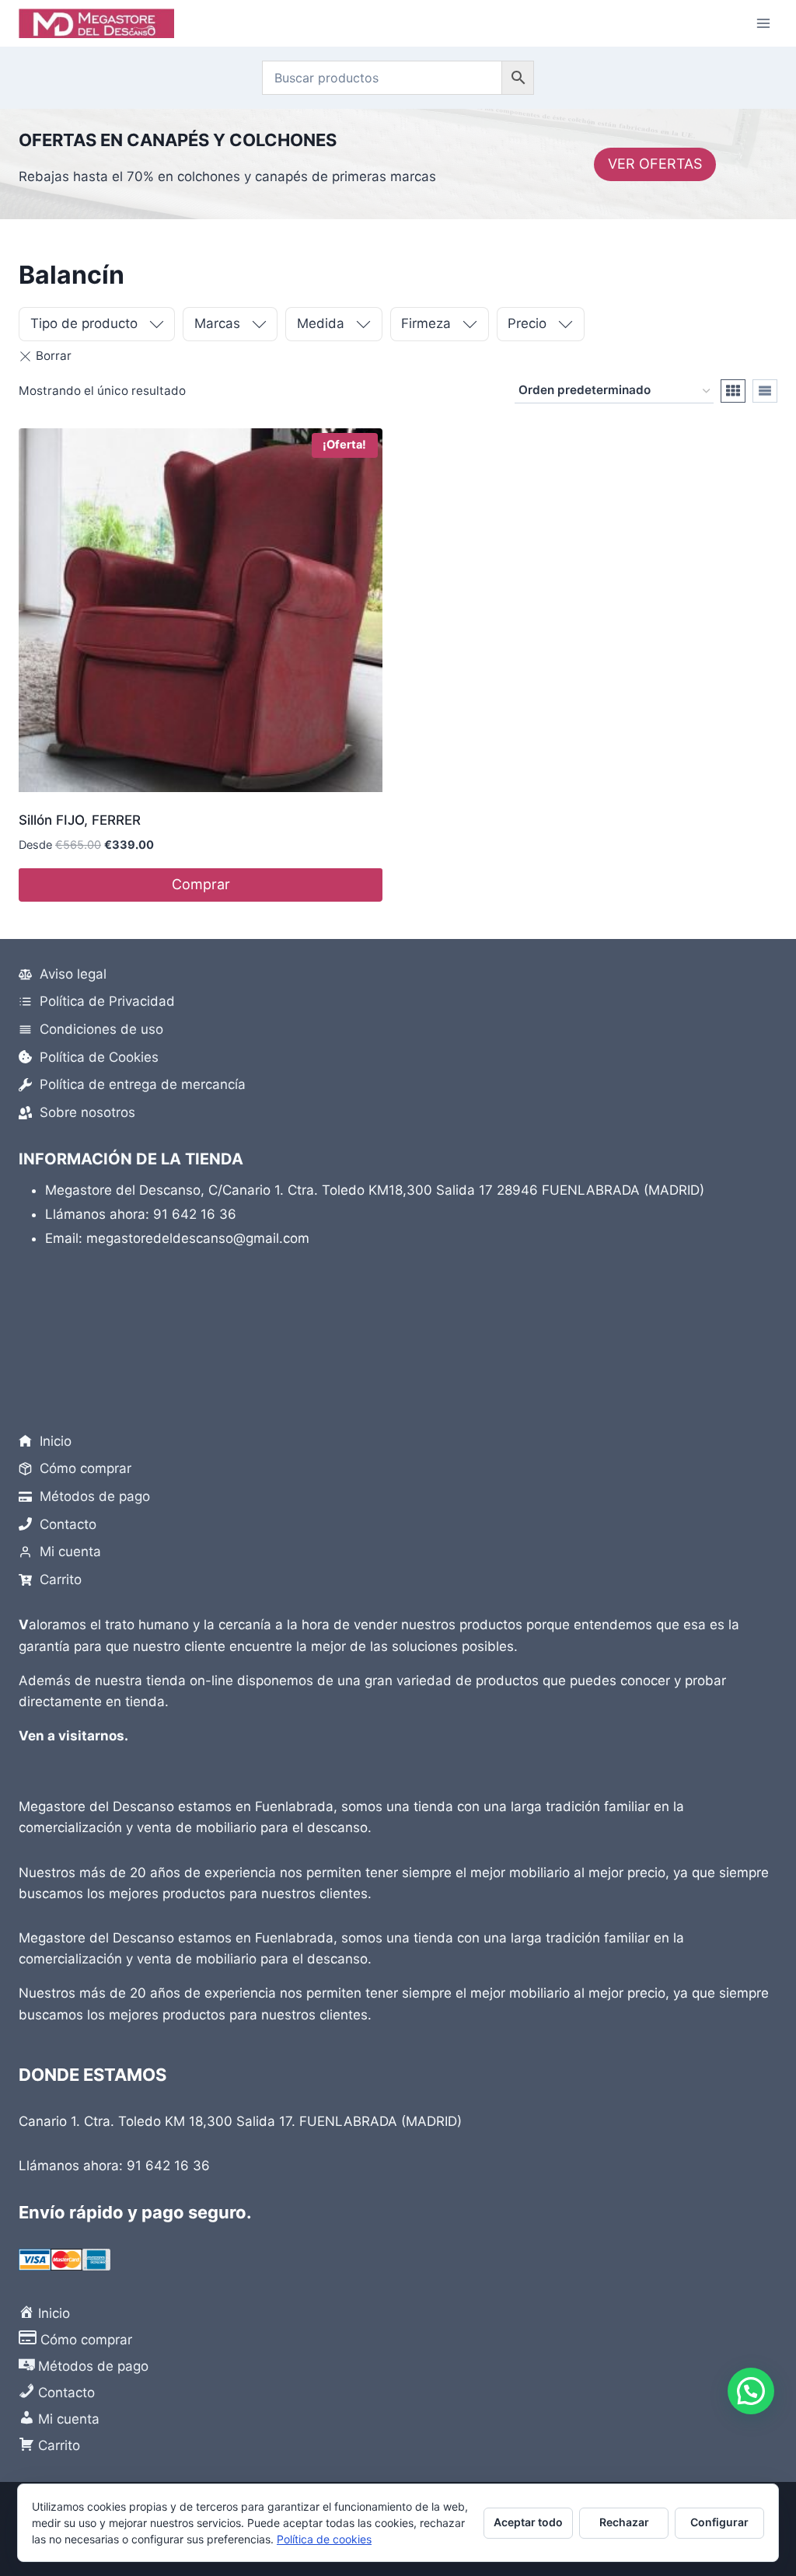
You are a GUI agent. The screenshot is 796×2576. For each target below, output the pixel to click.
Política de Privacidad (107, 1001)
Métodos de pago (95, 1496)
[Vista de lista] (765, 391)
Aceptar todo (528, 2522)
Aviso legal (73, 974)
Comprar (201, 884)
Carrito (61, 1579)
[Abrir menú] (763, 23)
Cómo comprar (86, 1468)
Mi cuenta (70, 1552)
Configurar (719, 2522)
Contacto (68, 1524)
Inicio (56, 1441)
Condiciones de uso (101, 1029)
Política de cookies (324, 2539)
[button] (751, 2391)
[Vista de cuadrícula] (733, 391)
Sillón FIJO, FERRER (80, 820)
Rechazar (624, 2522)
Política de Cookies (99, 1057)
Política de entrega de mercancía (143, 1084)
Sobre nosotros (87, 1112)
